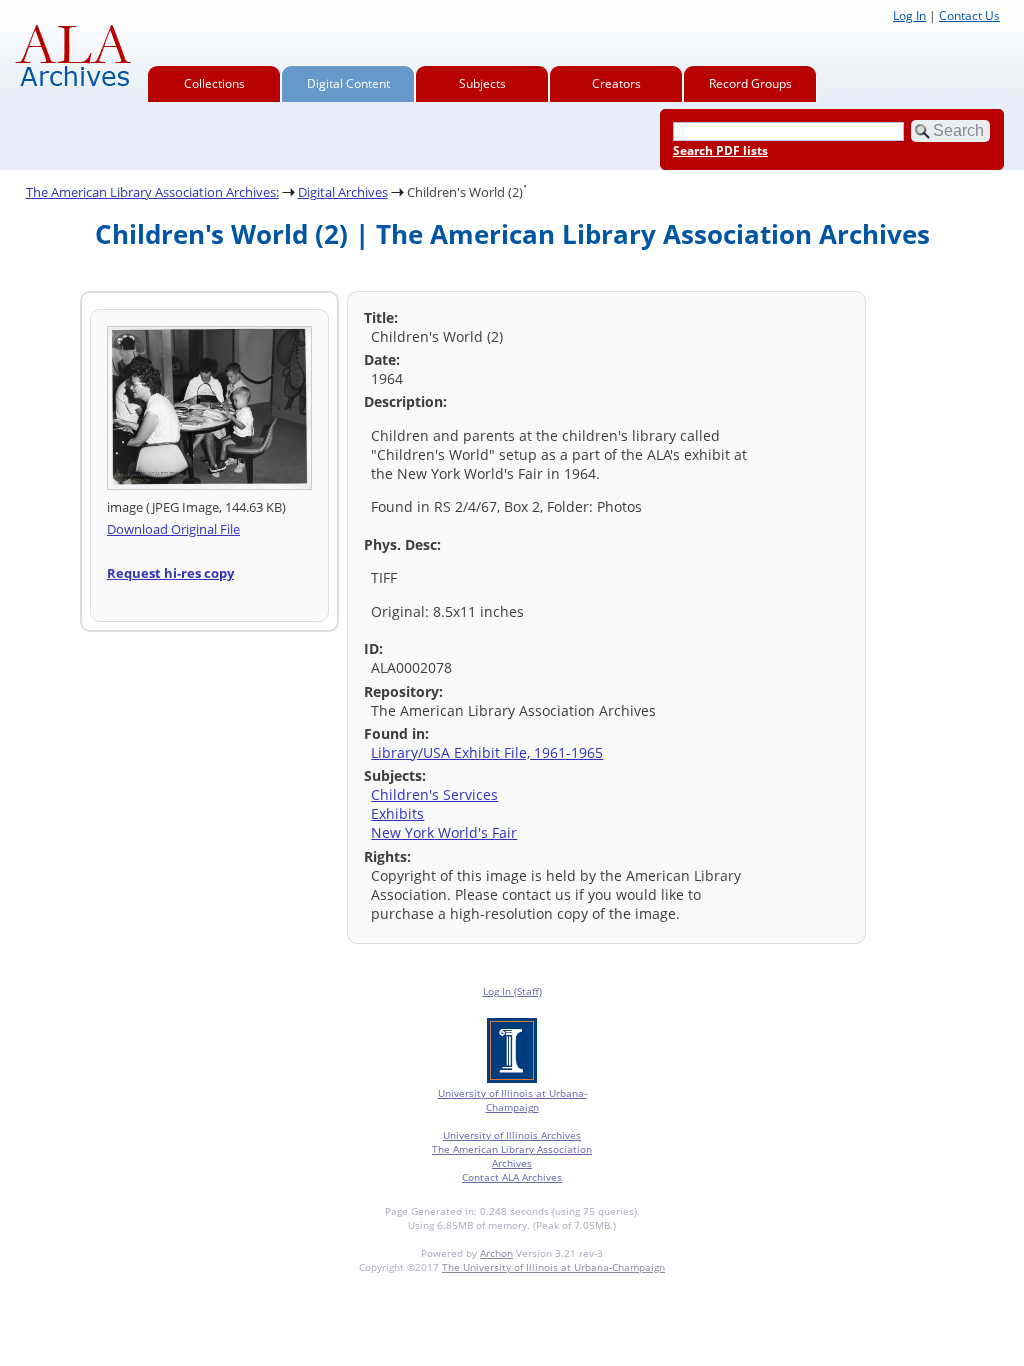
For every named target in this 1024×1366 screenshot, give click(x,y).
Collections (214, 83)
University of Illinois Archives (512, 1135)
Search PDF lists (720, 150)
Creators (616, 83)
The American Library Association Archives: (152, 192)
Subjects (482, 83)
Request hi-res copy (170, 573)
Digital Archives (343, 192)
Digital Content (348, 83)
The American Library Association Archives (512, 1156)
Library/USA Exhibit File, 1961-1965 (487, 752)
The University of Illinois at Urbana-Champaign (553, 1267)
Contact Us (969, 15)
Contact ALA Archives (512, 1177)
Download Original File (173, 529)
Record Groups (750, 83)
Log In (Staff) (512, 991)
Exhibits (397, 813)
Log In (909, 15)
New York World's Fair (444, 832)
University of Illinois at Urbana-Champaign (512, 1100)
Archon (496, 1253)
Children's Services (434, 794)
